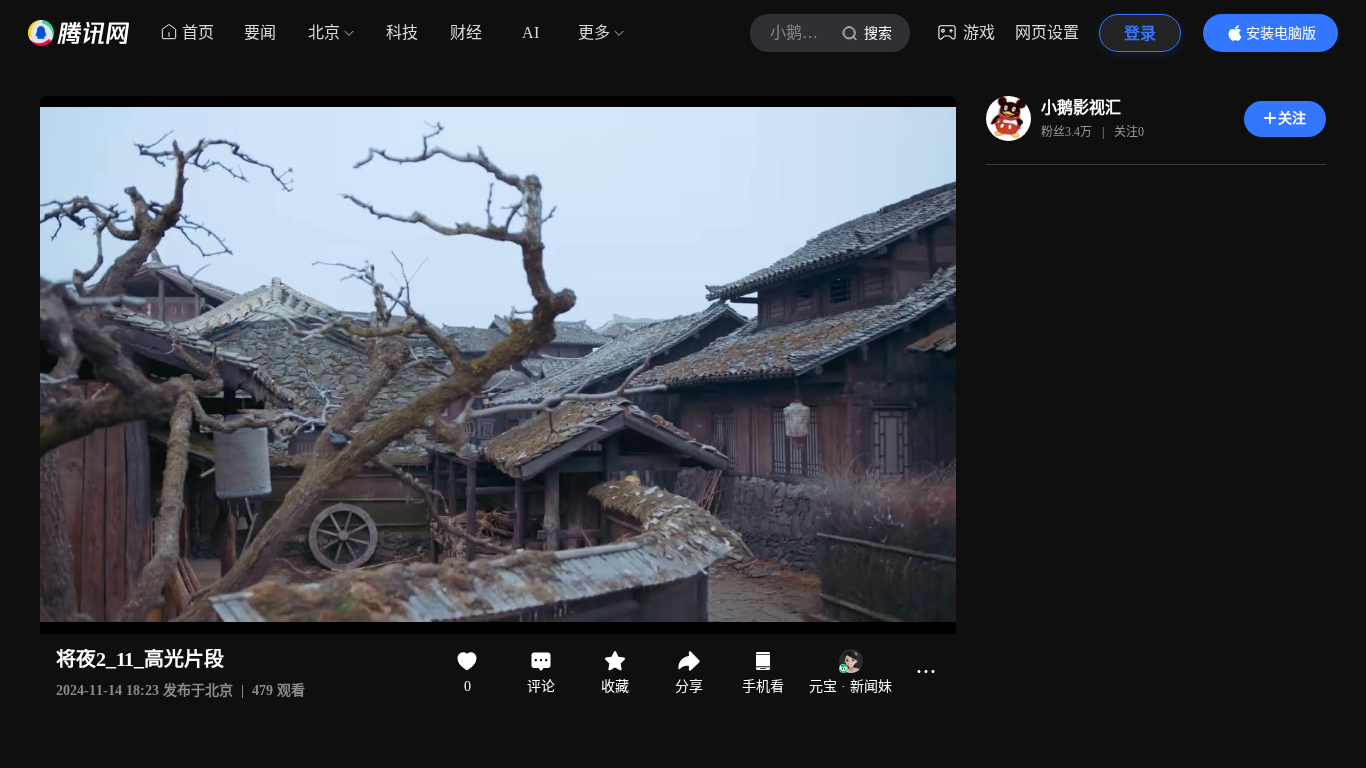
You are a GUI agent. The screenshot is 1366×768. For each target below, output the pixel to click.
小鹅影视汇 (1081, 107)
